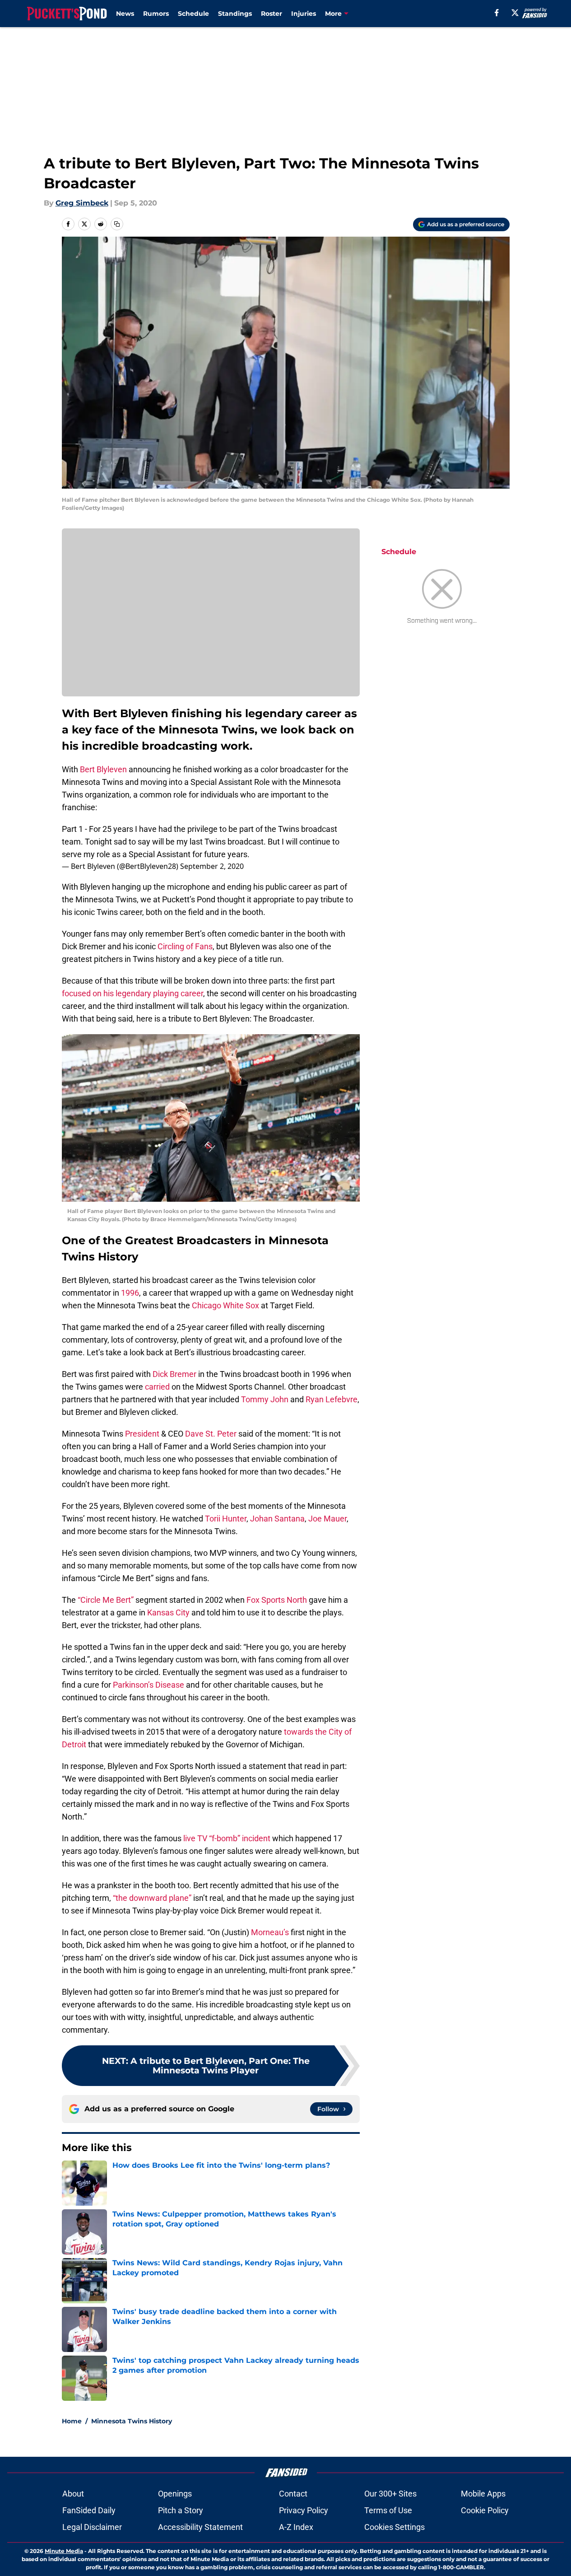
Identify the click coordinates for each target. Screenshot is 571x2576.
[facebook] (497, 13)
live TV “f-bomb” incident (227, 1838)
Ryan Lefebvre (332, 1399)
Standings (235, 14)
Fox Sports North (276, 1600)
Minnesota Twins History (132, 2421)
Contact (293, 2494)
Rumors (156, 14)
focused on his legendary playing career (132, 993)
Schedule (193, 14)
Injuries (304, 14)
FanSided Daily (89, 2510)
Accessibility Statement (200, 2527)
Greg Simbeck (82, 203)
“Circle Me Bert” (106, 1600)
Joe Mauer (327, 1519)
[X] (515, 13)
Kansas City (168, 1612)
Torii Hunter (226, 1519)
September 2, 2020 (212, 866)
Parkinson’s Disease (149, 1685)
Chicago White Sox (225, 1305)
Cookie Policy (485, 2510)
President (142, 1434)
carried (156, 1387)
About (73, 2494)
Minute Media (64, 2551)
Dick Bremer (174, 1374)
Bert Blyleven (103, 769)
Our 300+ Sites (390, 2494)
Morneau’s (270, 1932)
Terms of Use (388, 2510)
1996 (130, 1293)
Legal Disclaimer (92, 2527)
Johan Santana (277, 1519)
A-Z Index (296, 2527)
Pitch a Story (181, 2510)
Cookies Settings (395, 2527)
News (125, 14)
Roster (272, 14)
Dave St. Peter (211, 1434)
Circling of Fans (185, 946)
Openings (175, 2494)
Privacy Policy (304, 2510)
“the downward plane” (152, 1898)
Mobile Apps (483, 2494)
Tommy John (265, 1399)
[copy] (117, 224)
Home (72, 2421)
